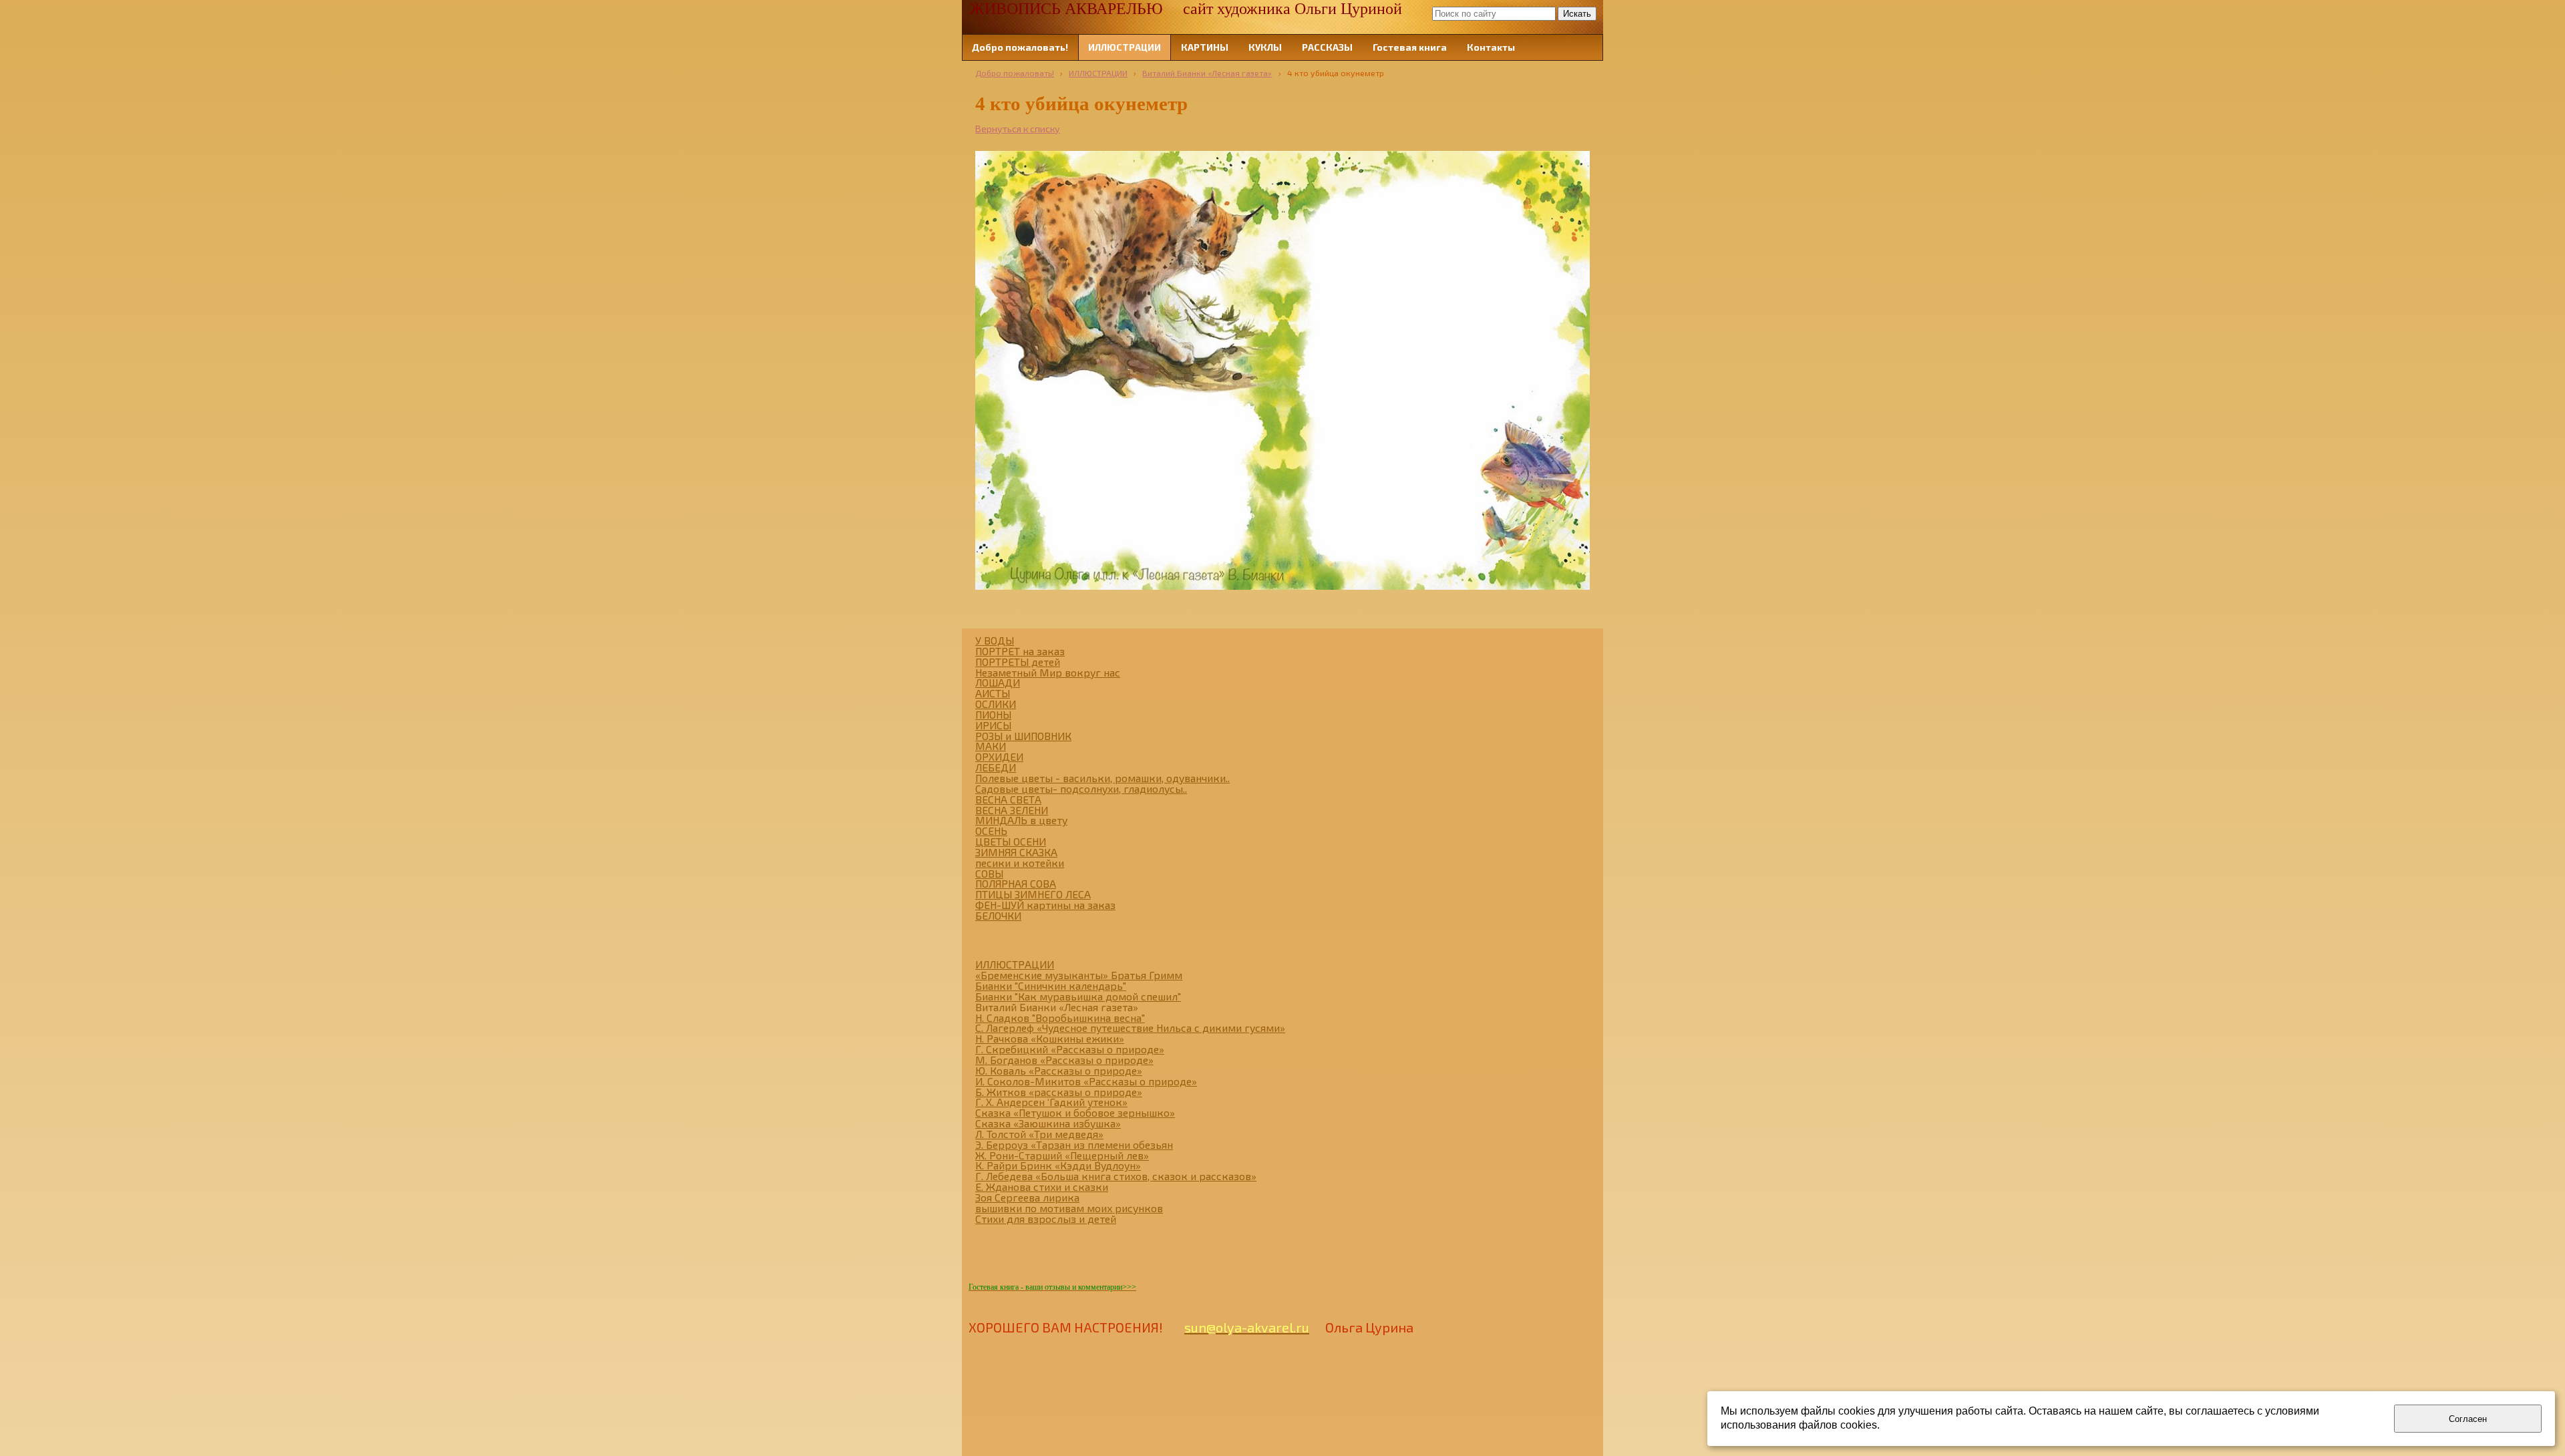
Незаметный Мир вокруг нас (1048, 672)
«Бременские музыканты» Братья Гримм (1079, 975)
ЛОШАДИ (998, 682)
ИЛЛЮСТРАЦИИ (1098, 73)
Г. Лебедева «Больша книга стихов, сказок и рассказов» (1116, 1176)
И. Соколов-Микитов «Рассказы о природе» (1086, 1081)
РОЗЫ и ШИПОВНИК (1023, 736)
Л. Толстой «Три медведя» (1039, 1134)
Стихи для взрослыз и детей (1046, 1219)
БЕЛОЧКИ (998, 915)
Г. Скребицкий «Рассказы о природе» (1070, 1049)
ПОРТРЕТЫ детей (1018, 662)
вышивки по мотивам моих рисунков (1069, 1208)
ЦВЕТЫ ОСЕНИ (1011, 841)
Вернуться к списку (1018, 129)
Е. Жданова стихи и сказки (1042, 1187)
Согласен (2468, 1419)
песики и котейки (1020, 863)
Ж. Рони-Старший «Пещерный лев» (1062, 1155)
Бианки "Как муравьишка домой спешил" (1078, 996)
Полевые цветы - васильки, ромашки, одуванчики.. (1102, 778)
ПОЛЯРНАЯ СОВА (1016, 883)
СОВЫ (989, 873)
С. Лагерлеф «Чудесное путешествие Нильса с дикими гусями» (1130, 1028)
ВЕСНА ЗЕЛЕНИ (1012, 810)
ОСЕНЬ (991, 831)
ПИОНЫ (993, 714)
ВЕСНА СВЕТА (1008, 799)
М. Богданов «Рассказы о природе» (1064, 1060)
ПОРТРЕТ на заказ (1020, 651)
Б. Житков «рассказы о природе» (1059, 1092)
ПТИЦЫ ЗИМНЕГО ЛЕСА (1033, 894)
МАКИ (991, 746)
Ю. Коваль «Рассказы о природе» (1059, 1070)
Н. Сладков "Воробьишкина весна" (1060, 1018)
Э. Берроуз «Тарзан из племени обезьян (1074, 1144)
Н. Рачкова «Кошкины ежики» (1050, 1038)
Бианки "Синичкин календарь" (1051, 985)
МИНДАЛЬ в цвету (1021, 820)
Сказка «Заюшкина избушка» (1048, 1123)
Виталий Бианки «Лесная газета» (1207, 73)
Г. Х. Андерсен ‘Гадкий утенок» (1051, 1102)
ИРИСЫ (993, 725)
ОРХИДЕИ (999, 756)
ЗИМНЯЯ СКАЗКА (1016, 852)
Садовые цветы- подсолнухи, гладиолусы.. (1081, 788)
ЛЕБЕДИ (996, 767)
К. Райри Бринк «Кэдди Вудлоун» (1058, 1165)
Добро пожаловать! (1015, 73)
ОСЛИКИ (996, 704)
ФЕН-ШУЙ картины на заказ (1045, 905)
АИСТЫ (993, 693)
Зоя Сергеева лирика (1027, 1197)
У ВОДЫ (995, 640)
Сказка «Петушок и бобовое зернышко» (1075, 1112)
